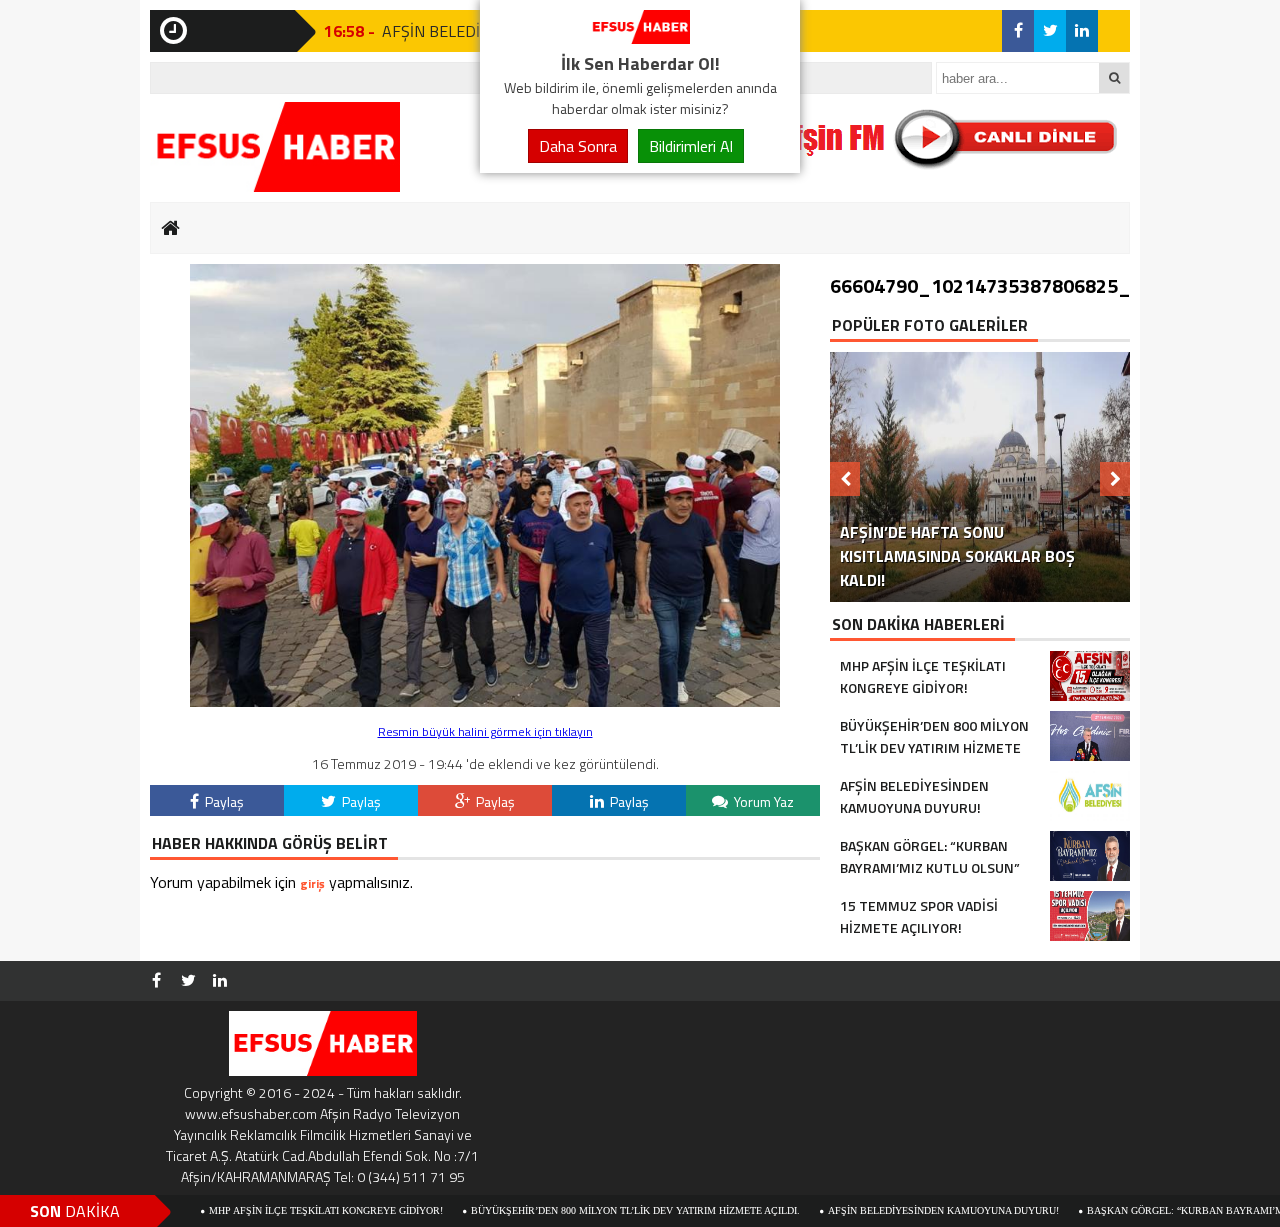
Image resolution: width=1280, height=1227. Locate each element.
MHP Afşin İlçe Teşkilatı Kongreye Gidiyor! (285, 1210)
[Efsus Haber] (640, 38)
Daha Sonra (578, 146)
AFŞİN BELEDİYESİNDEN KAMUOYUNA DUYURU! (902, 1210)
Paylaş (223, 801)
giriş (312, 883)
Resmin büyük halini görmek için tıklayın (485, 731)
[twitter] (1050, 31)
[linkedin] (1082, 31)
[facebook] (1018, 31)
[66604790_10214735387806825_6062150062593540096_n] (485, 701)
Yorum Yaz (762, 801)
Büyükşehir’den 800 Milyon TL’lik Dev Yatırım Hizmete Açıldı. (594, 1210)
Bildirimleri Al (691, 146)
